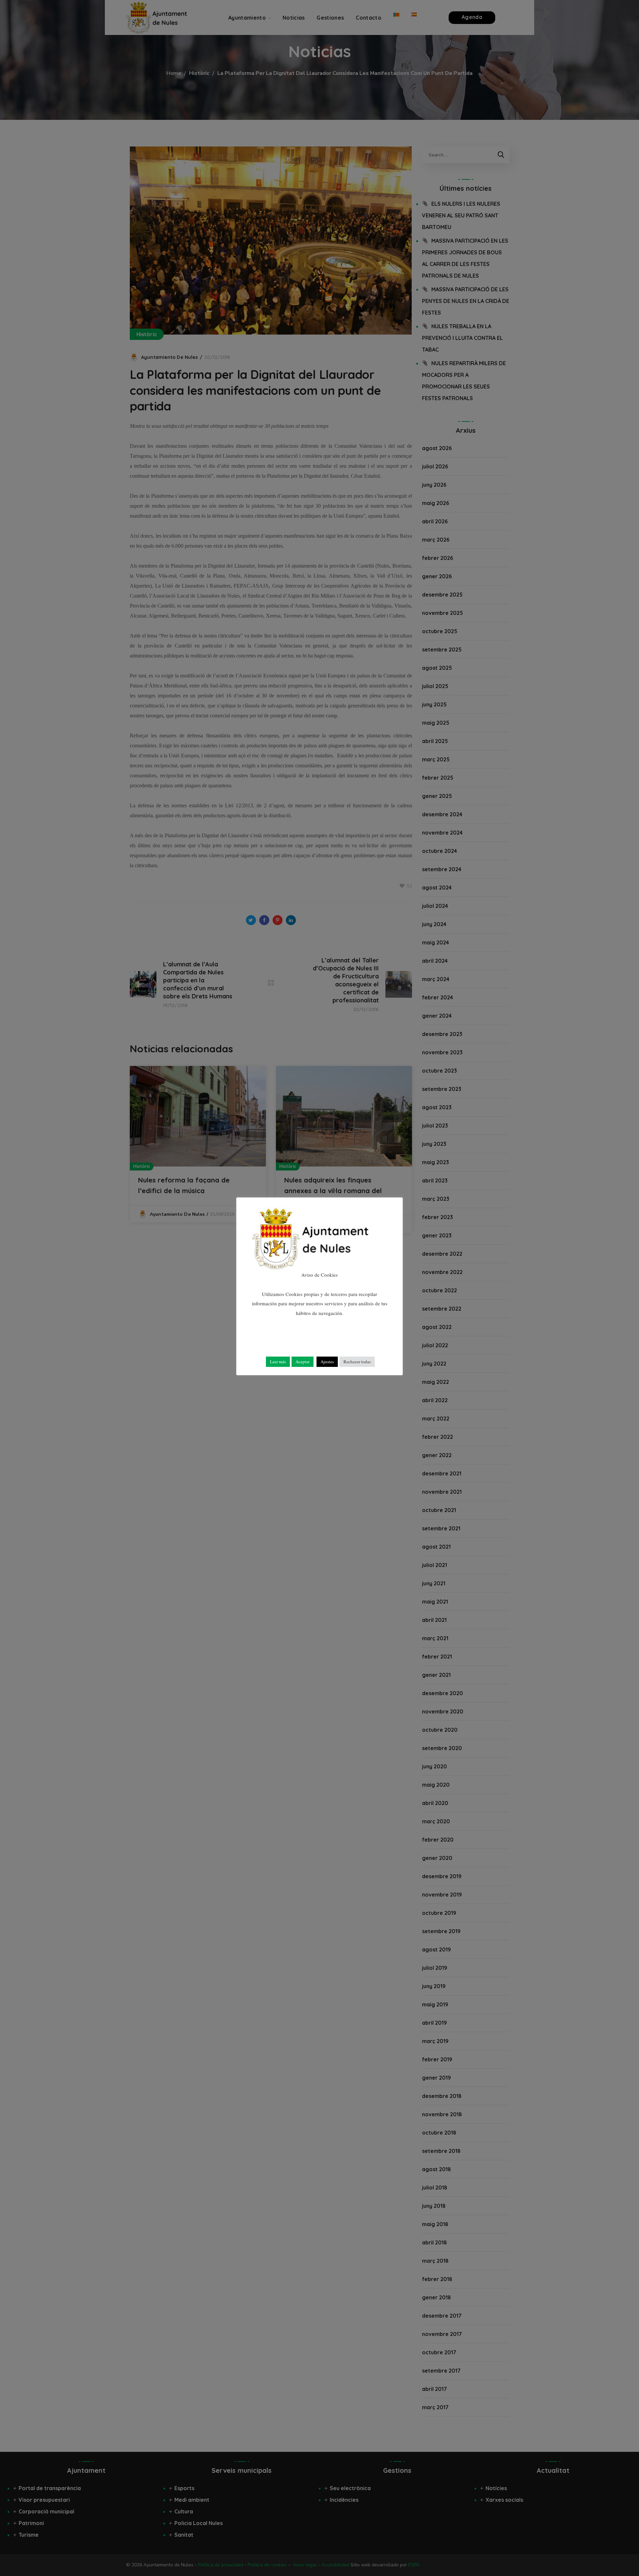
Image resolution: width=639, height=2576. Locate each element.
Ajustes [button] (327, 1362)
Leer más (278, 1362)
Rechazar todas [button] (357, 1362)
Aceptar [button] (303, 1362)
